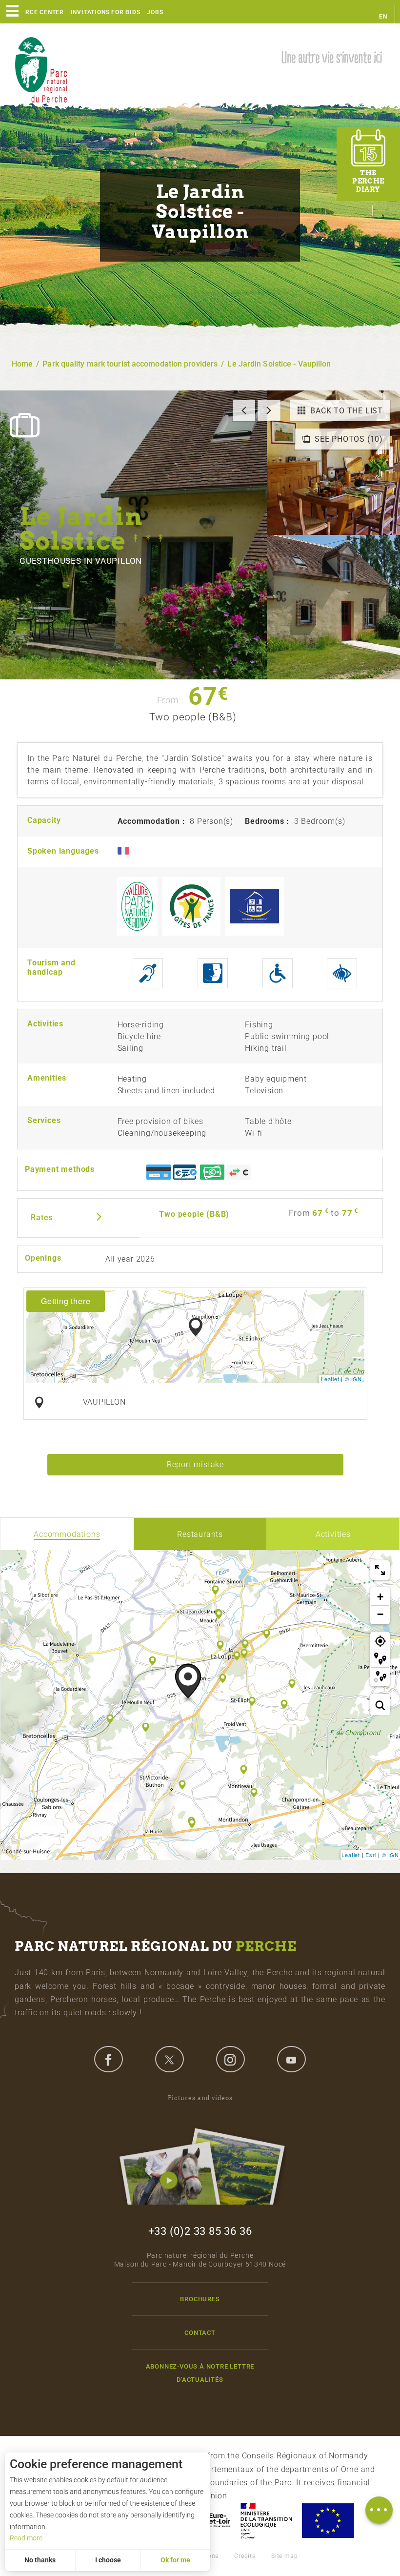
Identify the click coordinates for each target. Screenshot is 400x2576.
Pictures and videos (200, 2098)
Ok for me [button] (175, 2560)
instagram (230, 2059)
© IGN (353, 1379)
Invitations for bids (106, 12)
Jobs (155, 12)
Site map (284, 2556)
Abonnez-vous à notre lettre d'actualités (200, 2373)
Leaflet (330, 1379)
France (266, 2521)
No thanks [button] (40, 2560)
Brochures (200, 2299)
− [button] (380, 1614)
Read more (26, 2538)
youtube (291, 2059)
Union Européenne (327, 2521)
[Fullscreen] (380, 1570)
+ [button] (380, 1597)
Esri (371, 1855)
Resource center (34, 12)
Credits (245, 2556)
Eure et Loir (210, 2521)
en (383, 17)
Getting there (66, 1301)
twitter (169, 2059)
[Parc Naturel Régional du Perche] (41, 69)
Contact (200, 2333)
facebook (108, 2059)
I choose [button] (108, 2560)
